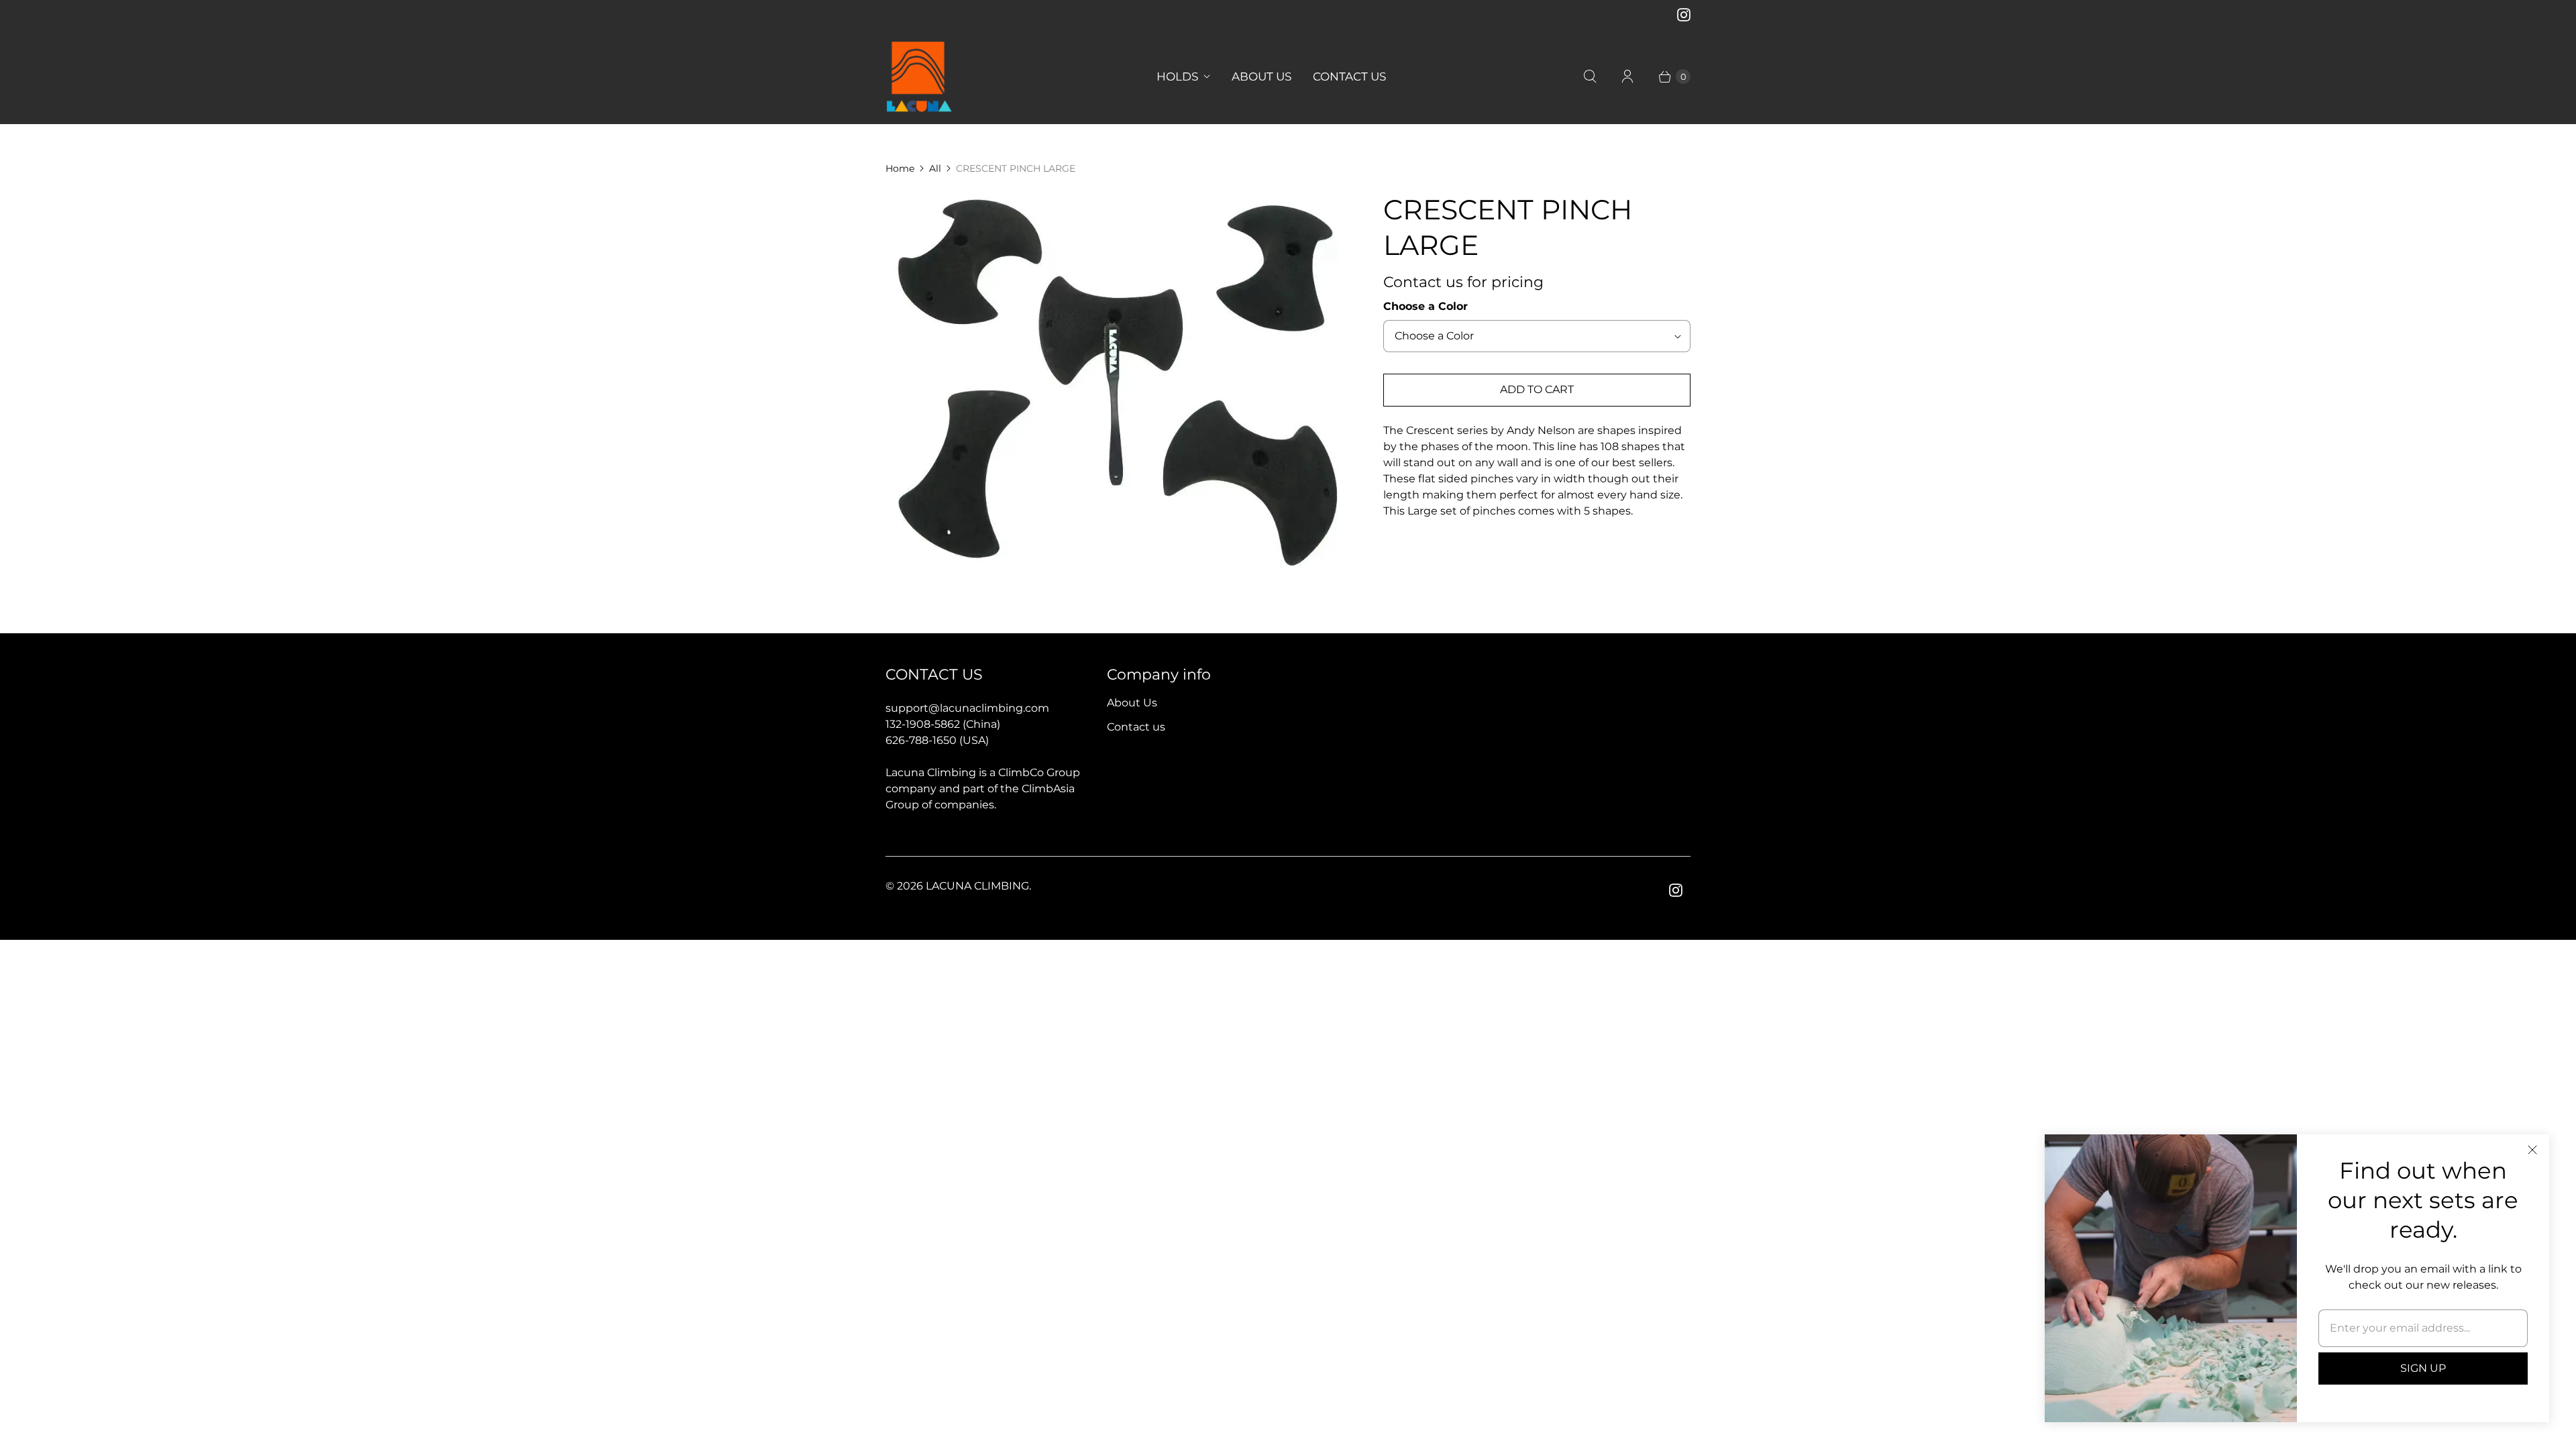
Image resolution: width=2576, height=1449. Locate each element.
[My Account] (1627, 76)
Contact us (1136, 727)
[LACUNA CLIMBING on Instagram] (1684, 15)
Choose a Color (1426, 306)
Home (900, 168)
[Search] (1590, 76)
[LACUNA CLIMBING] (919, 77)
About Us (1132, 703)
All (935, 168)
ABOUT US (1262, 76)
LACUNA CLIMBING (977, 886)
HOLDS (1177, 76)
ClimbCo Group (1039, 772)
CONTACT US (1349, 76)
